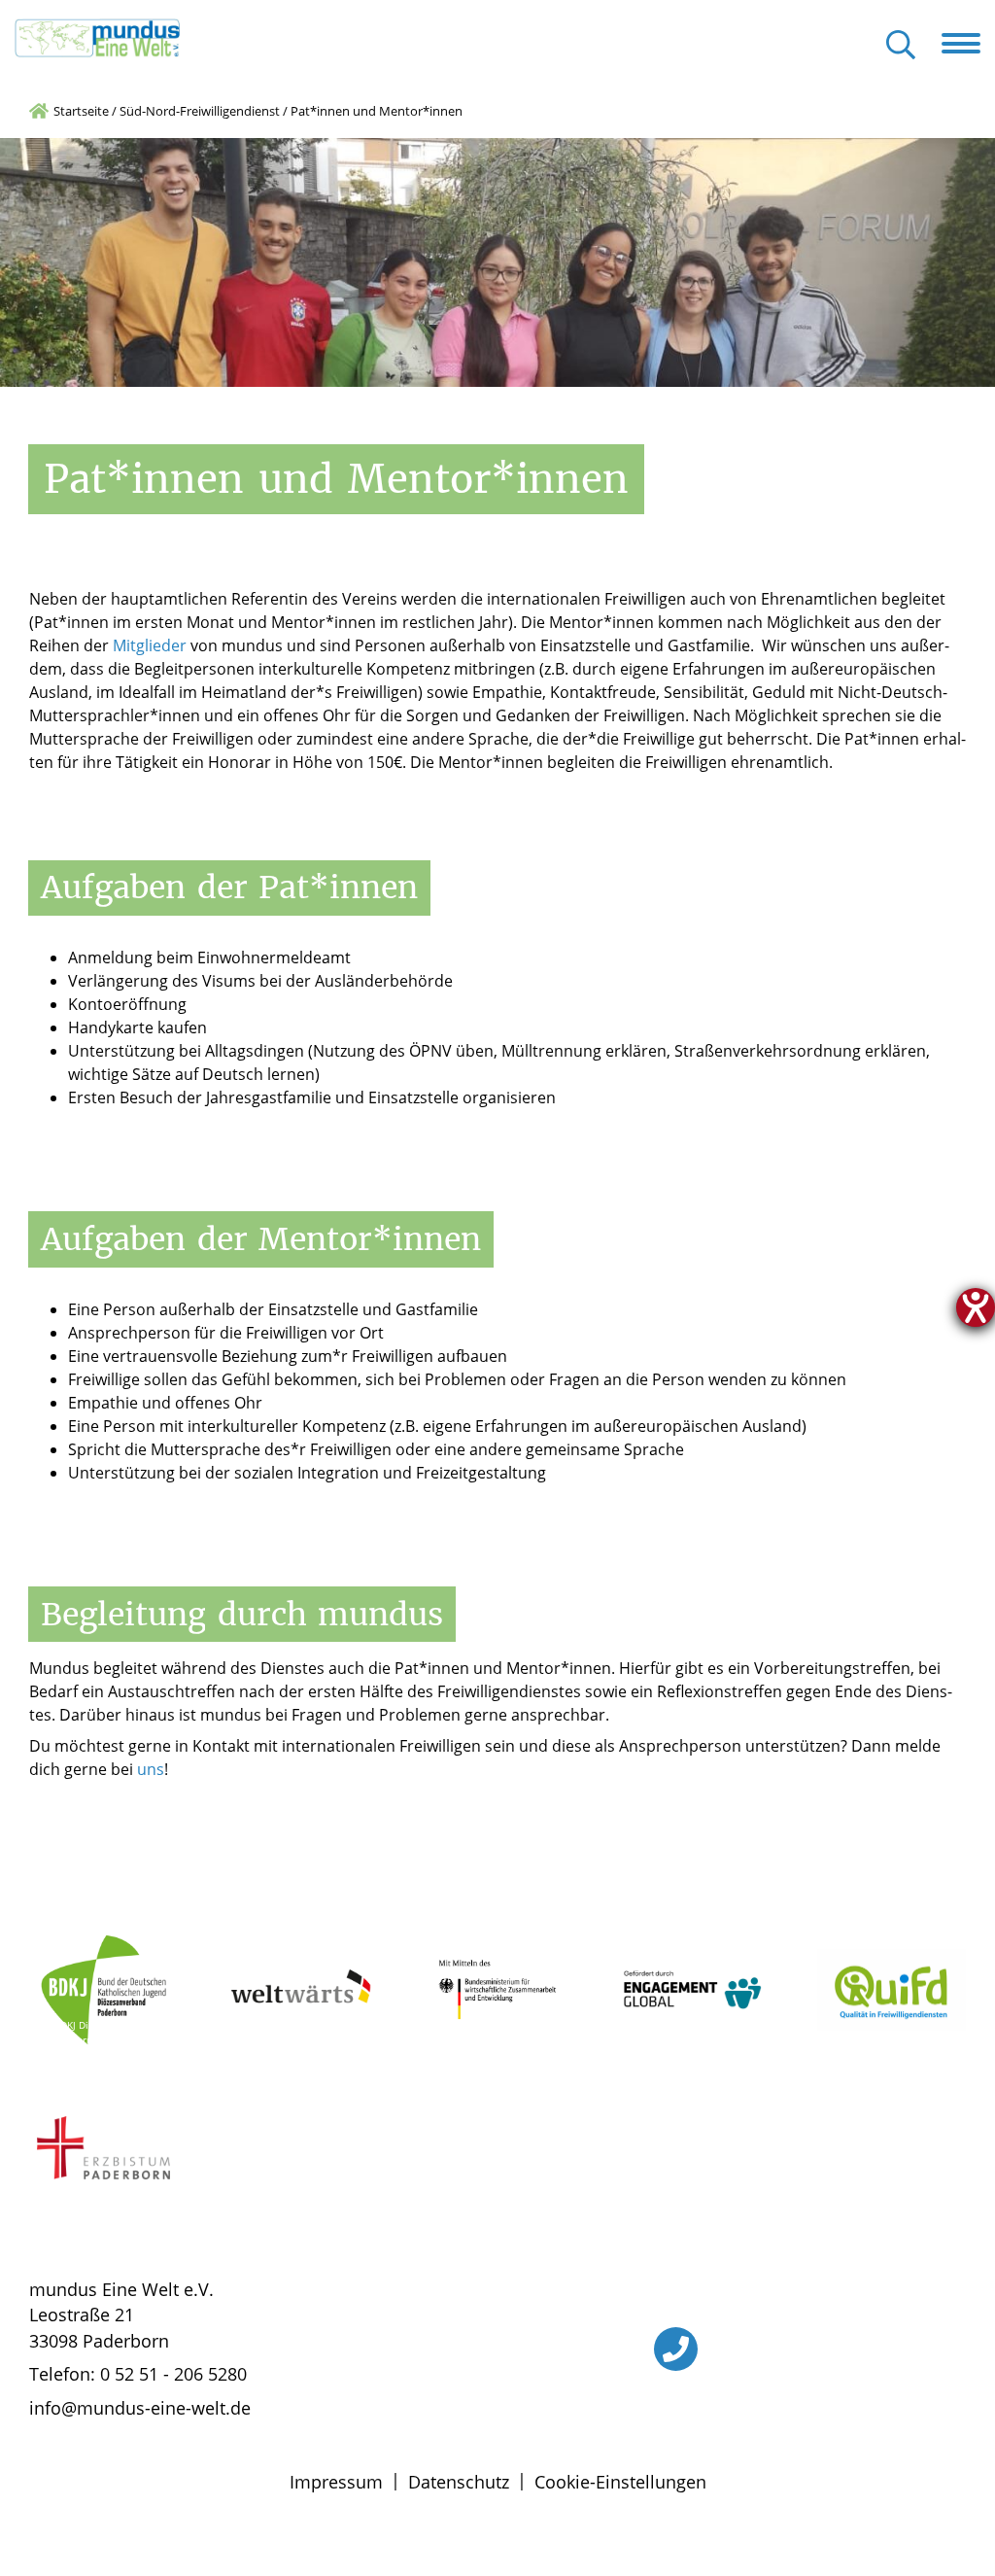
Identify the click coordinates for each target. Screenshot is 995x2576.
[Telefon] (676, 2349)
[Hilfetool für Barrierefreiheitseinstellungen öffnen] (976, 1307)
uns (151, 1769)
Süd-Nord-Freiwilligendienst (200, 111)
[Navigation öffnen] (968, 44)
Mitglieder (150, 645)
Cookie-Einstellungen (620, 2482)
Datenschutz (459, 2482)
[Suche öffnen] (901, 46)
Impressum (336, 2482)
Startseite (81, 111)
